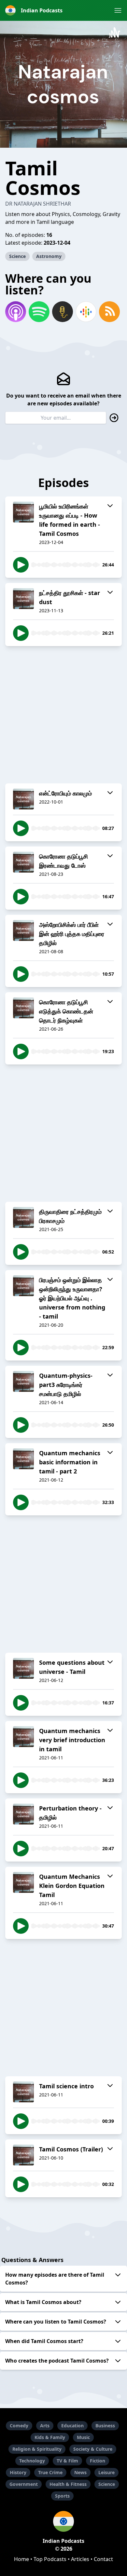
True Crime (50, 2472)
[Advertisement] (63, 715)
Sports (62, 2496)
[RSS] (109, 312)
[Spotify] (39, 312)
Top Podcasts (50, 2559)
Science (17, 256)
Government (24, 2484)
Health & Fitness (68, 2484)
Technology (32, 2461)
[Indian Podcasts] (63, 2521)
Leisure (106, 2472)
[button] (118, 10)
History (18, 2472)
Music (83, 2437)
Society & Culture (93, 2449)
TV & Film (67, 2461)
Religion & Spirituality (37, 2449)
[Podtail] (63, 312)
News (80, 2472)
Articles (80, 2559)
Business (105, 2426)
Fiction (98, 2461)
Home (21, 2559)
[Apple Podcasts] (16, 312)
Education (72, 2426)
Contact (103, 2559)
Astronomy (49, 256)
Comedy (19, 2426)
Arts (45, 2426)
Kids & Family (50, 2437)
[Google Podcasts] (86, 312)
